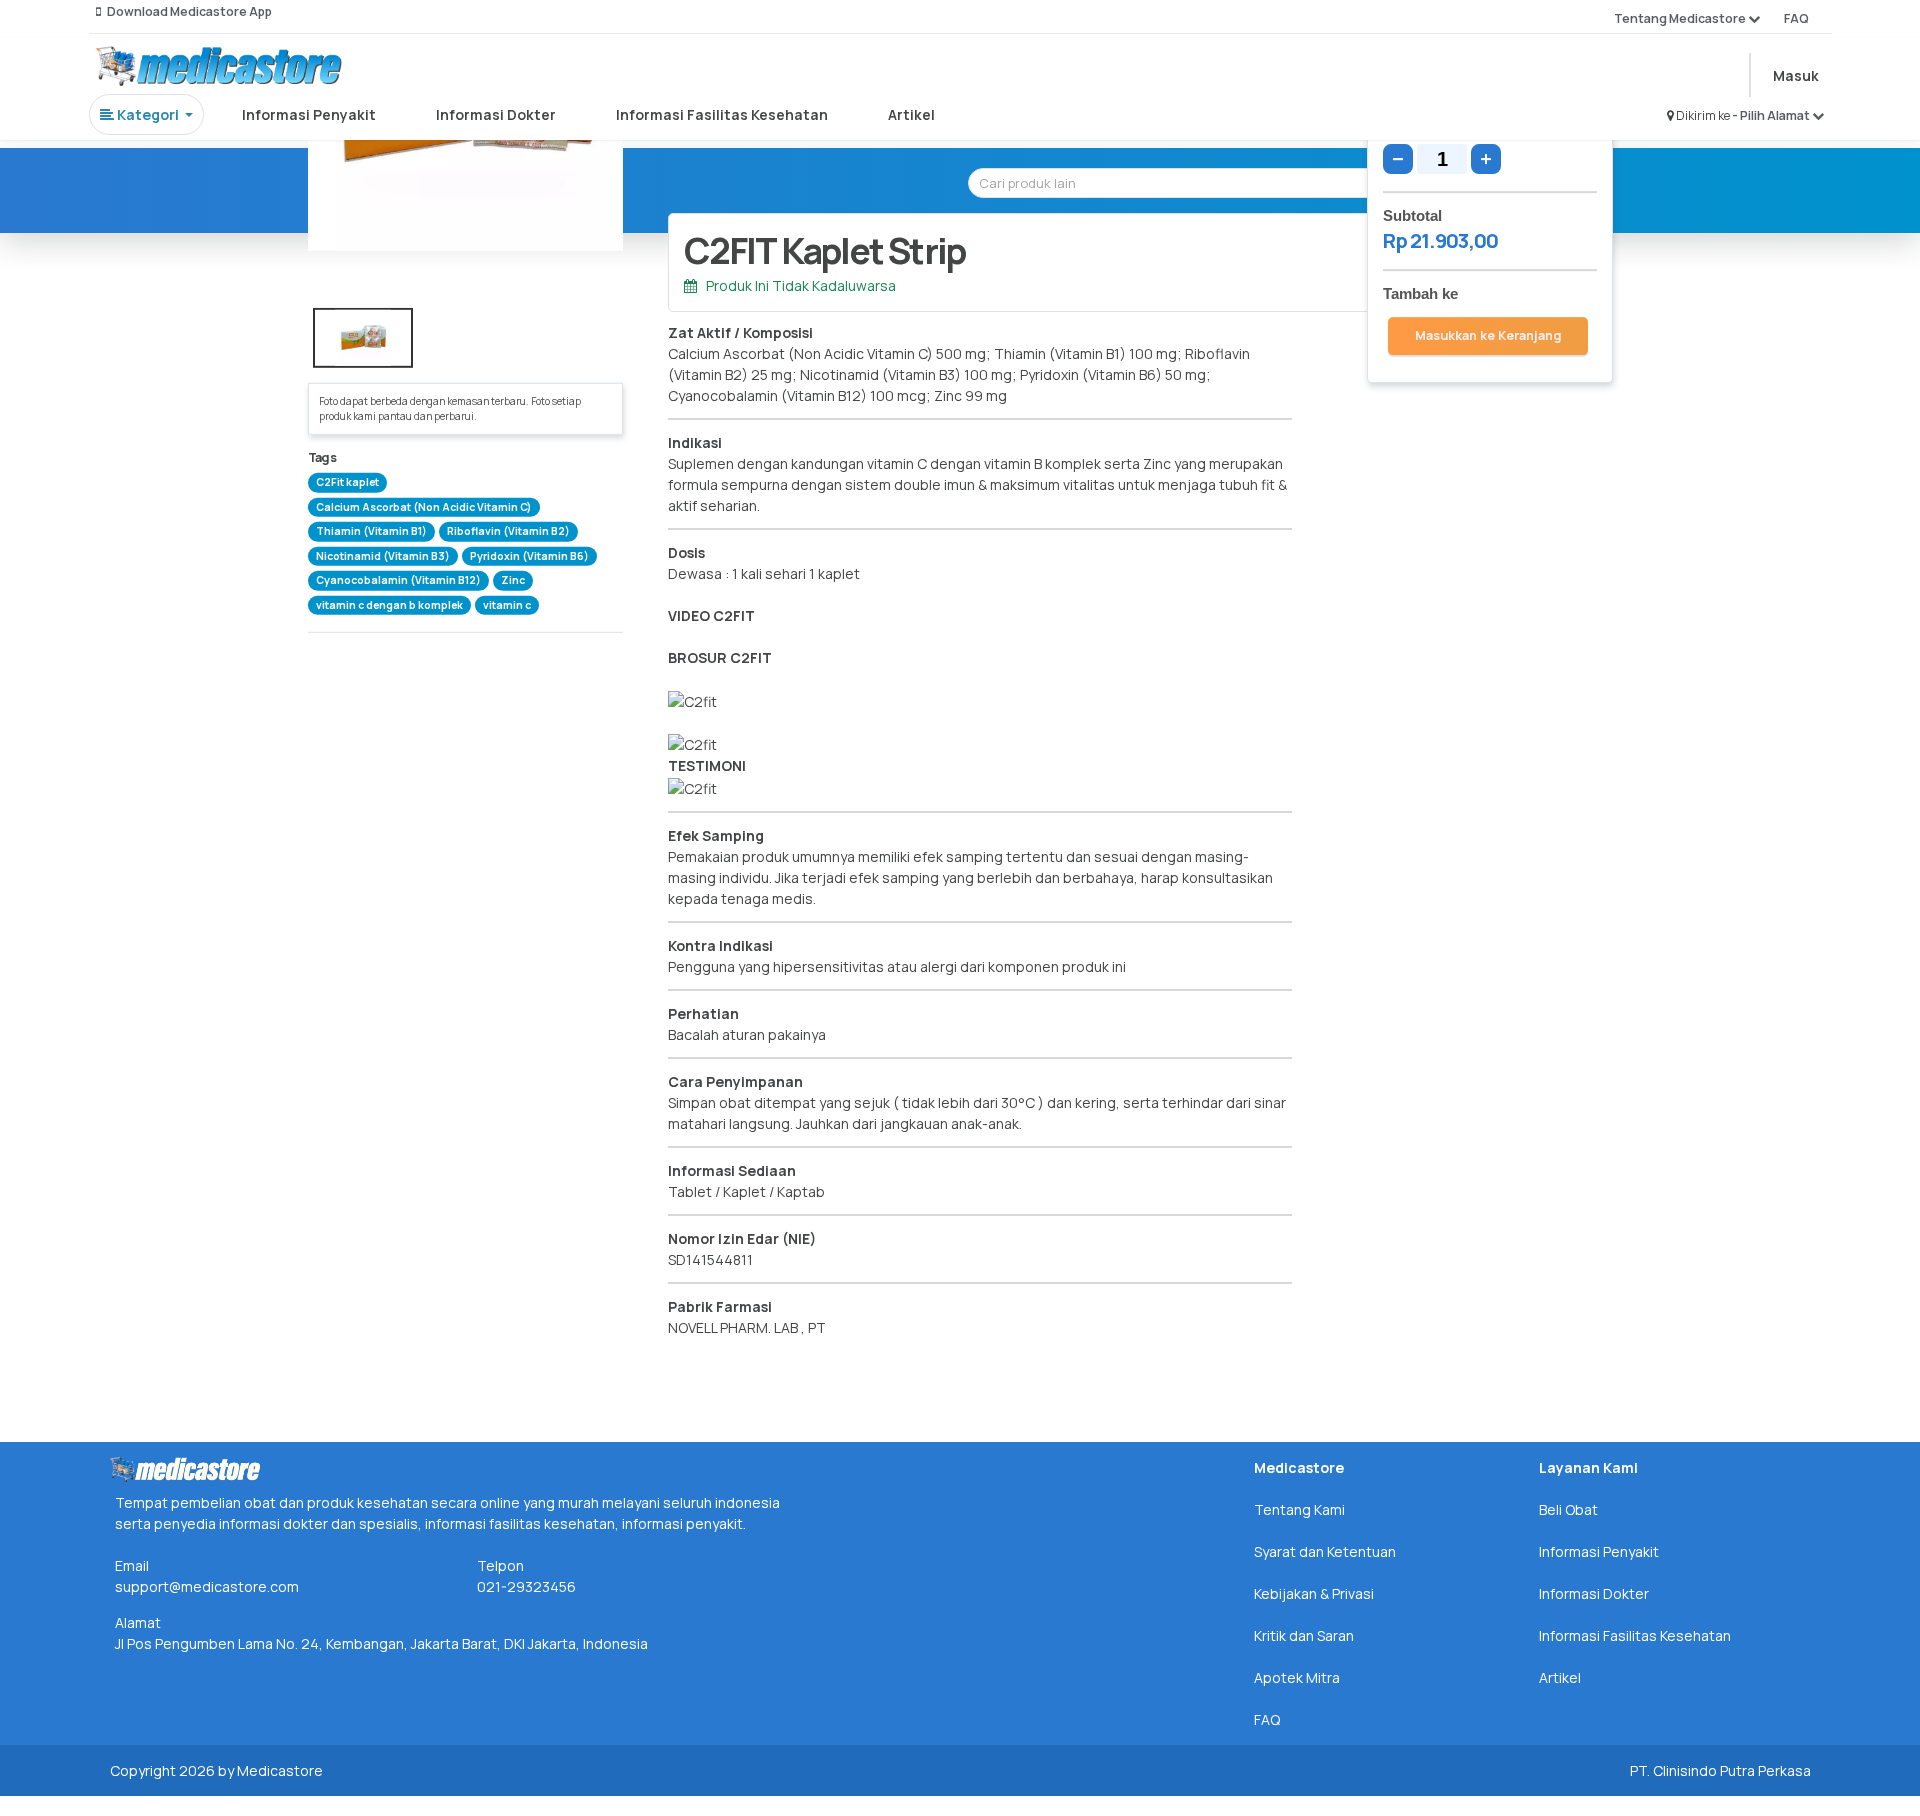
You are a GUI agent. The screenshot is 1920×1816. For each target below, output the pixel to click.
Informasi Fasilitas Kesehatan (722, 114)
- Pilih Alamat (1772, 115)
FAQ (1796, 18)
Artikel (911, 114)
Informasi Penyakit (309, 114)
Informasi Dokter (496, 114)
